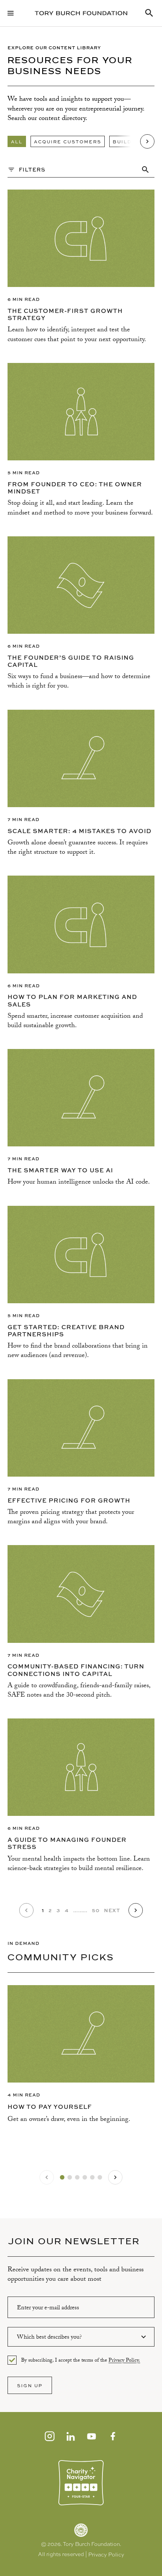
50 (96, 1910)
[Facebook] (113, 2436)
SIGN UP (30, 2385)
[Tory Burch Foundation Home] (81, 13)
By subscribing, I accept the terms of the (81, 2360)
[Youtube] (92, 2436)
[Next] (147, 141)
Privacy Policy (106, 2555)
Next (112, 1910)
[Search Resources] (149, 13)
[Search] (145, 170)
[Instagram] (49, 2436)
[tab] (62, 2177)
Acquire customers (68, 141)
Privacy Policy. (124, 2361)
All (17, 141)
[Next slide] (115, 2177)
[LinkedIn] (70, 2436)
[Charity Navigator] (81, 2483)
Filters (32, 169)
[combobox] (81, 2337)
